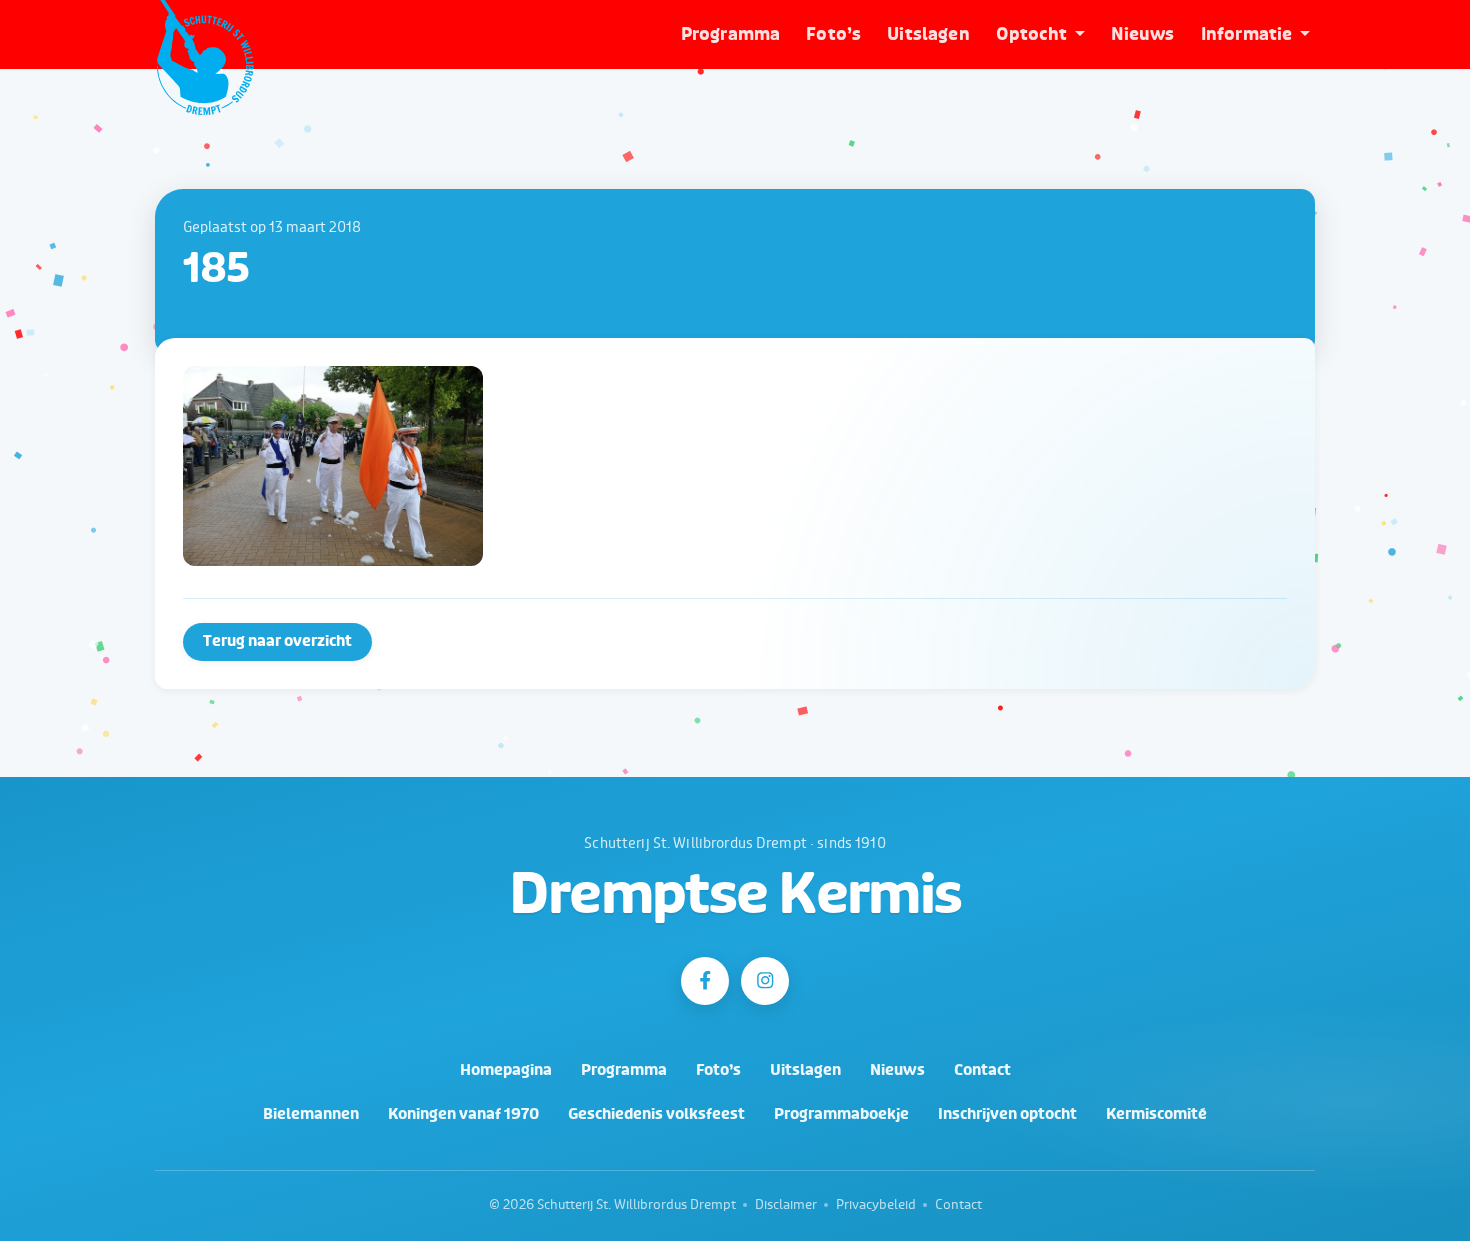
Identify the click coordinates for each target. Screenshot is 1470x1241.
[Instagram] (765, 981)
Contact (982, 1070)
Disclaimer (786, 1205)
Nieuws (1143, 34)
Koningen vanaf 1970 (463, 1114)
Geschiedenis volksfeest (656, 1114)
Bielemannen (311, 1114)
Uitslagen (928, 34)
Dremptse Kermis (735, 895)
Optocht (1031, 34)
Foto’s (833, 34)
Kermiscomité (1156, 1114)
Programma (731, 34)
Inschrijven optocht (1007, 1114)
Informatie (1247, 34)
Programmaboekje (841, 1114)
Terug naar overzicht (277, 641)
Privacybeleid (876, 1205)
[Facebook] (705, 981)
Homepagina (506, 1070)
